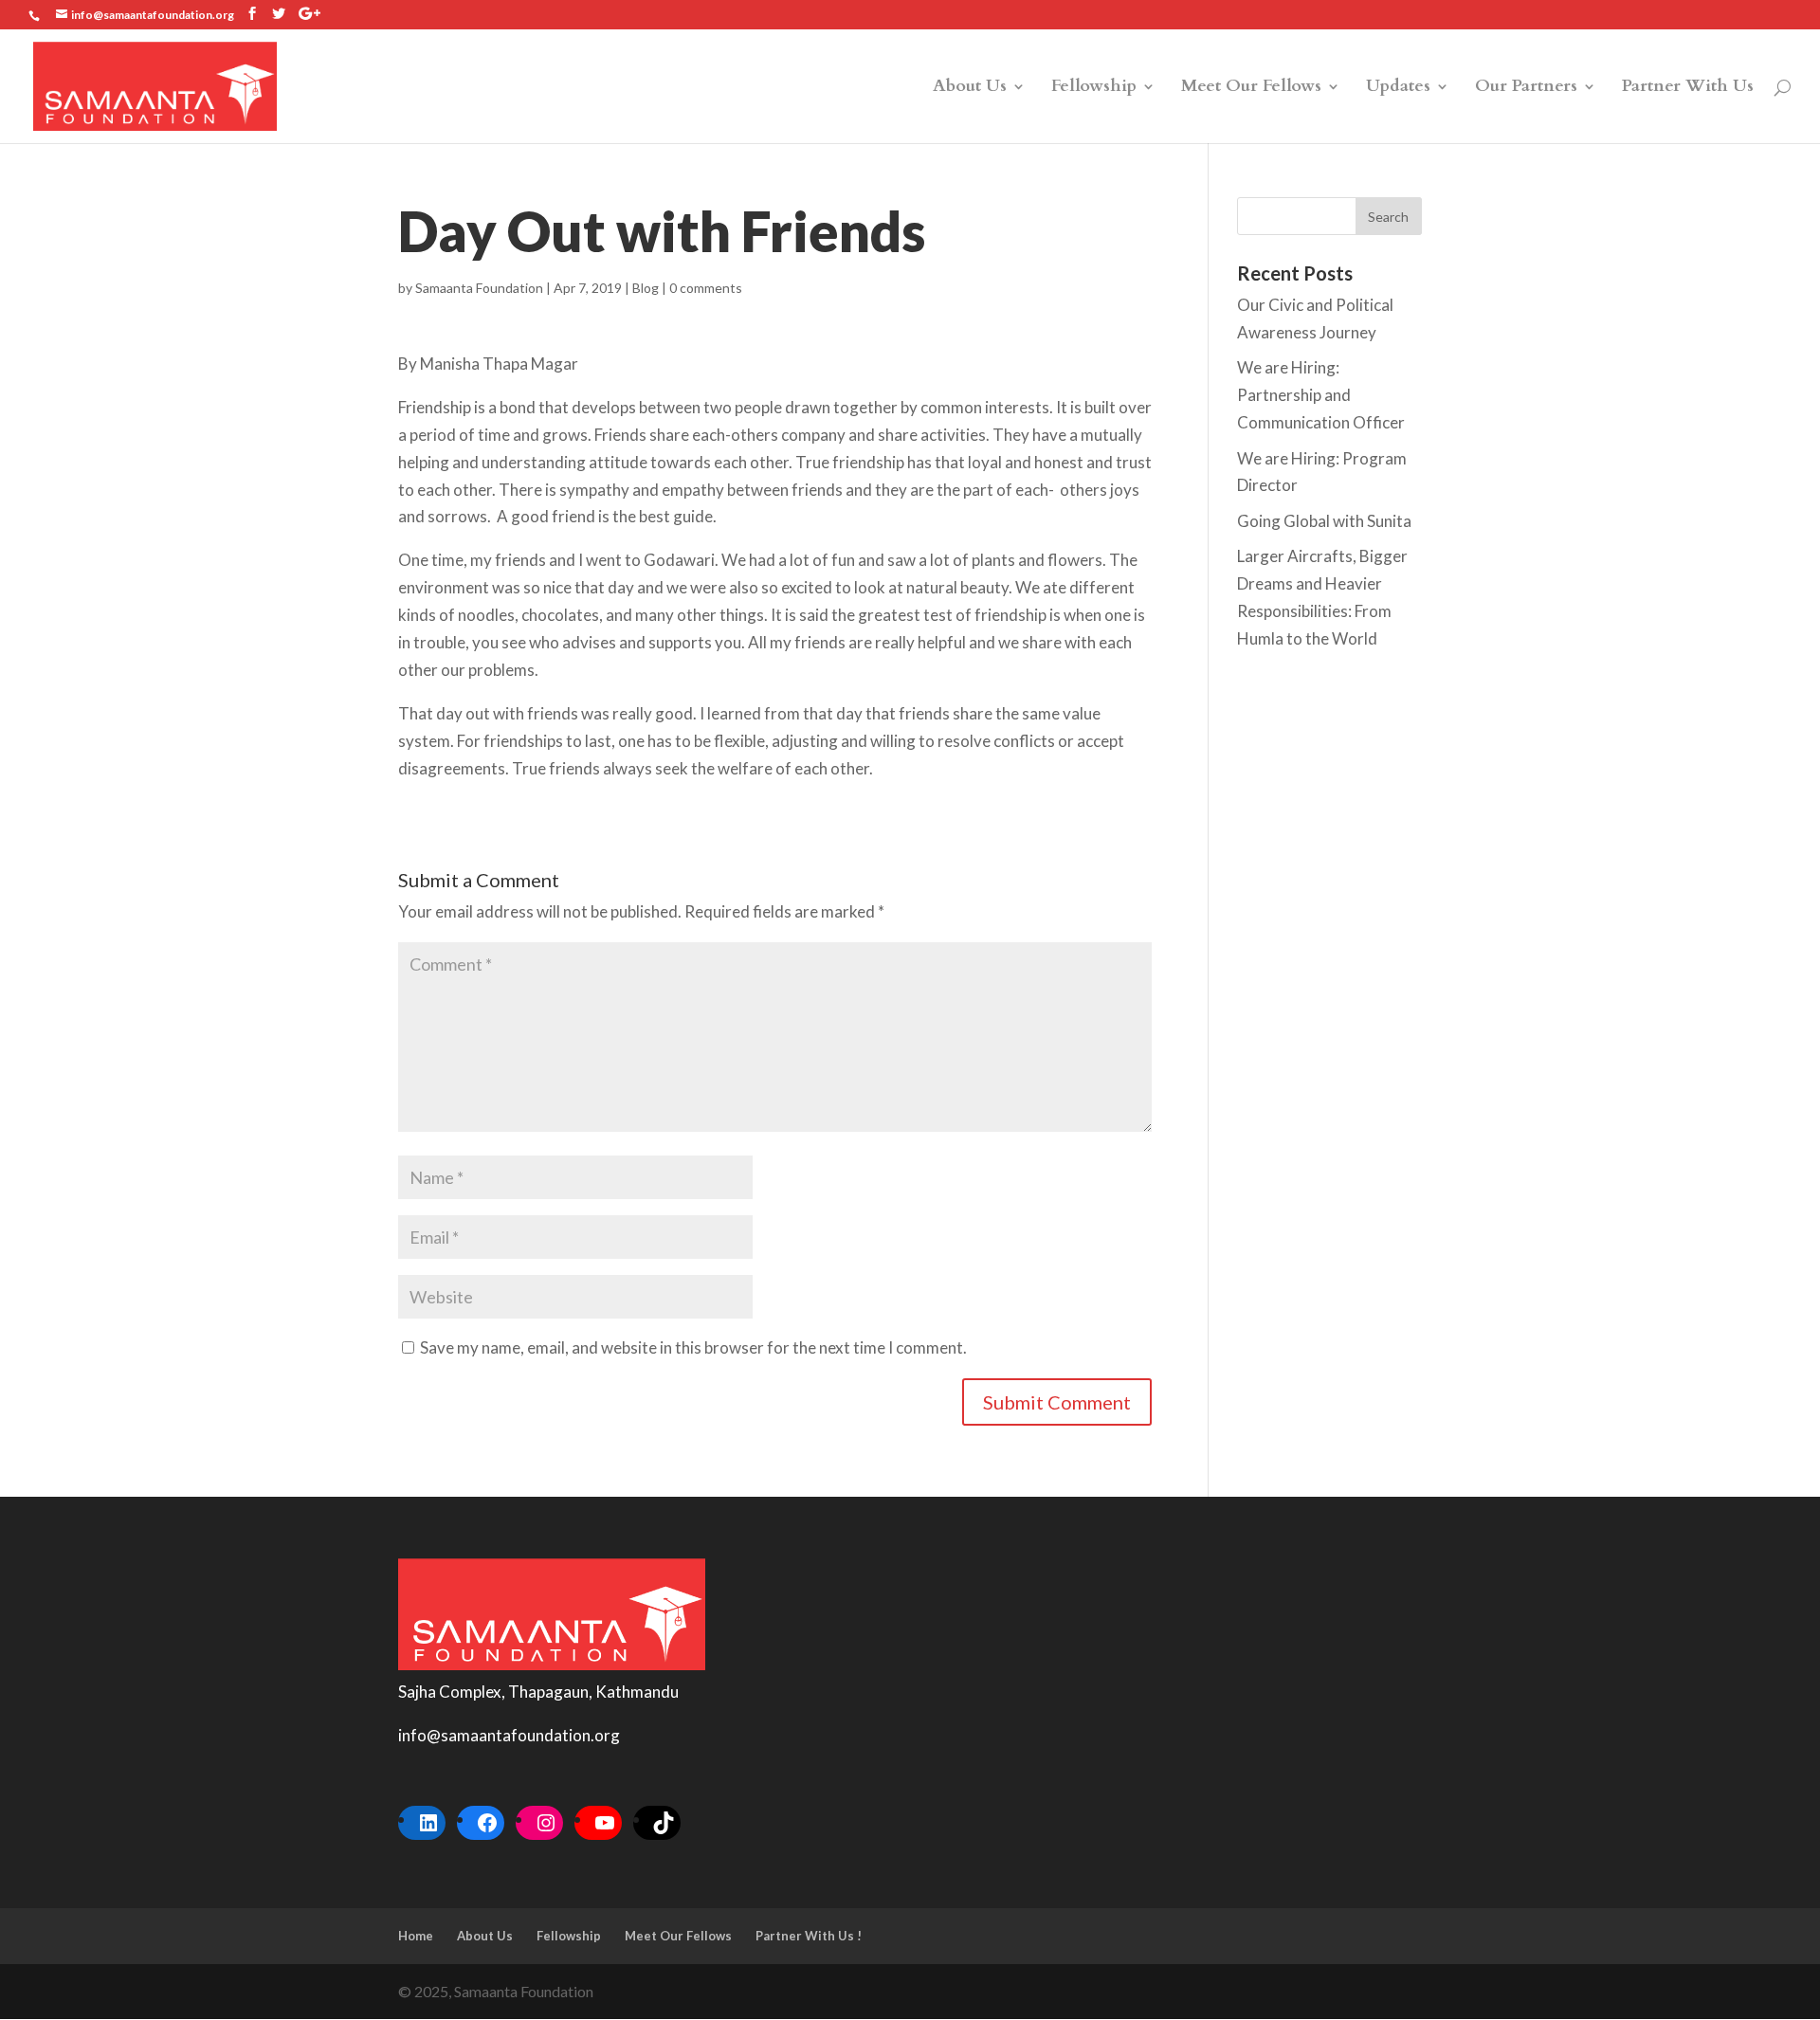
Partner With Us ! (809, 1936)
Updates (1398, 89)
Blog (646, 288)
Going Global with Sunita (1324, 521)
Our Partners (1526, 89)
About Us (970, 89)
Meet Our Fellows (1251, 89)
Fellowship (1094, 89)
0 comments (706, 288)
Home (416, 1936)
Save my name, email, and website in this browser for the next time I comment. (693, 1347)
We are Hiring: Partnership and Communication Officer (1321, 395)
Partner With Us (1688, 89)
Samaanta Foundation (479, 288)
